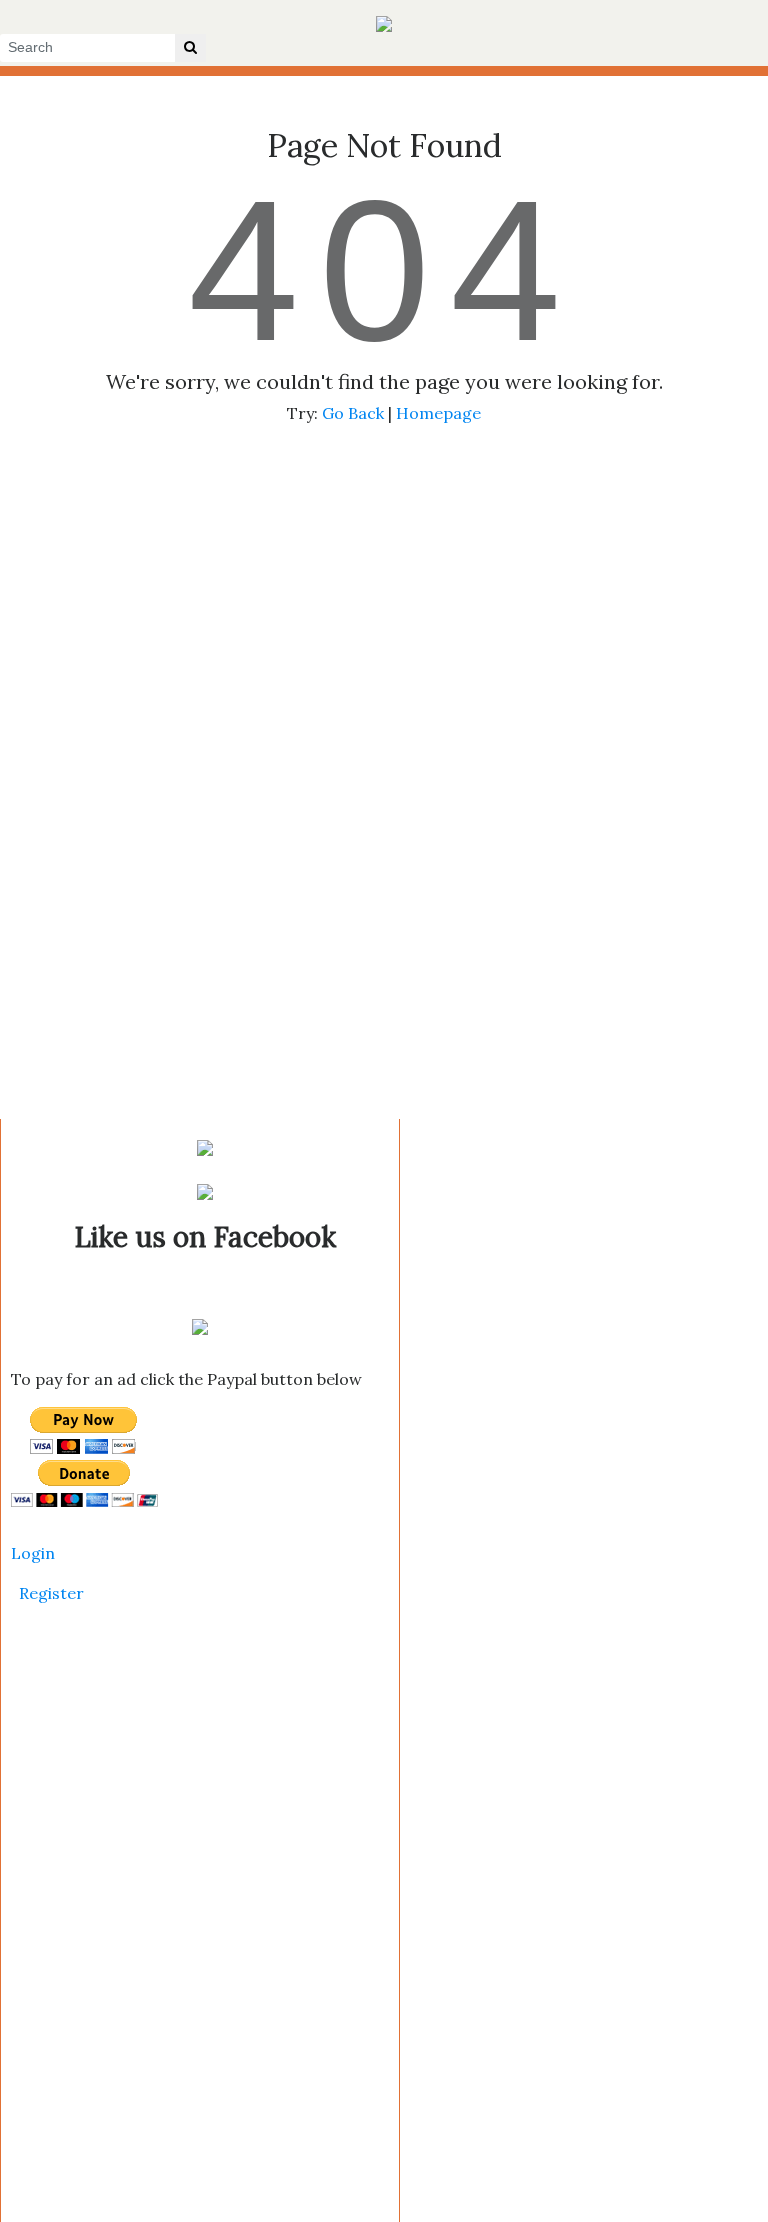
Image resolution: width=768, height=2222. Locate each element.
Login (33, 1553)
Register (51, 1593)
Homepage (438, 413)
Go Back (353, 413)
